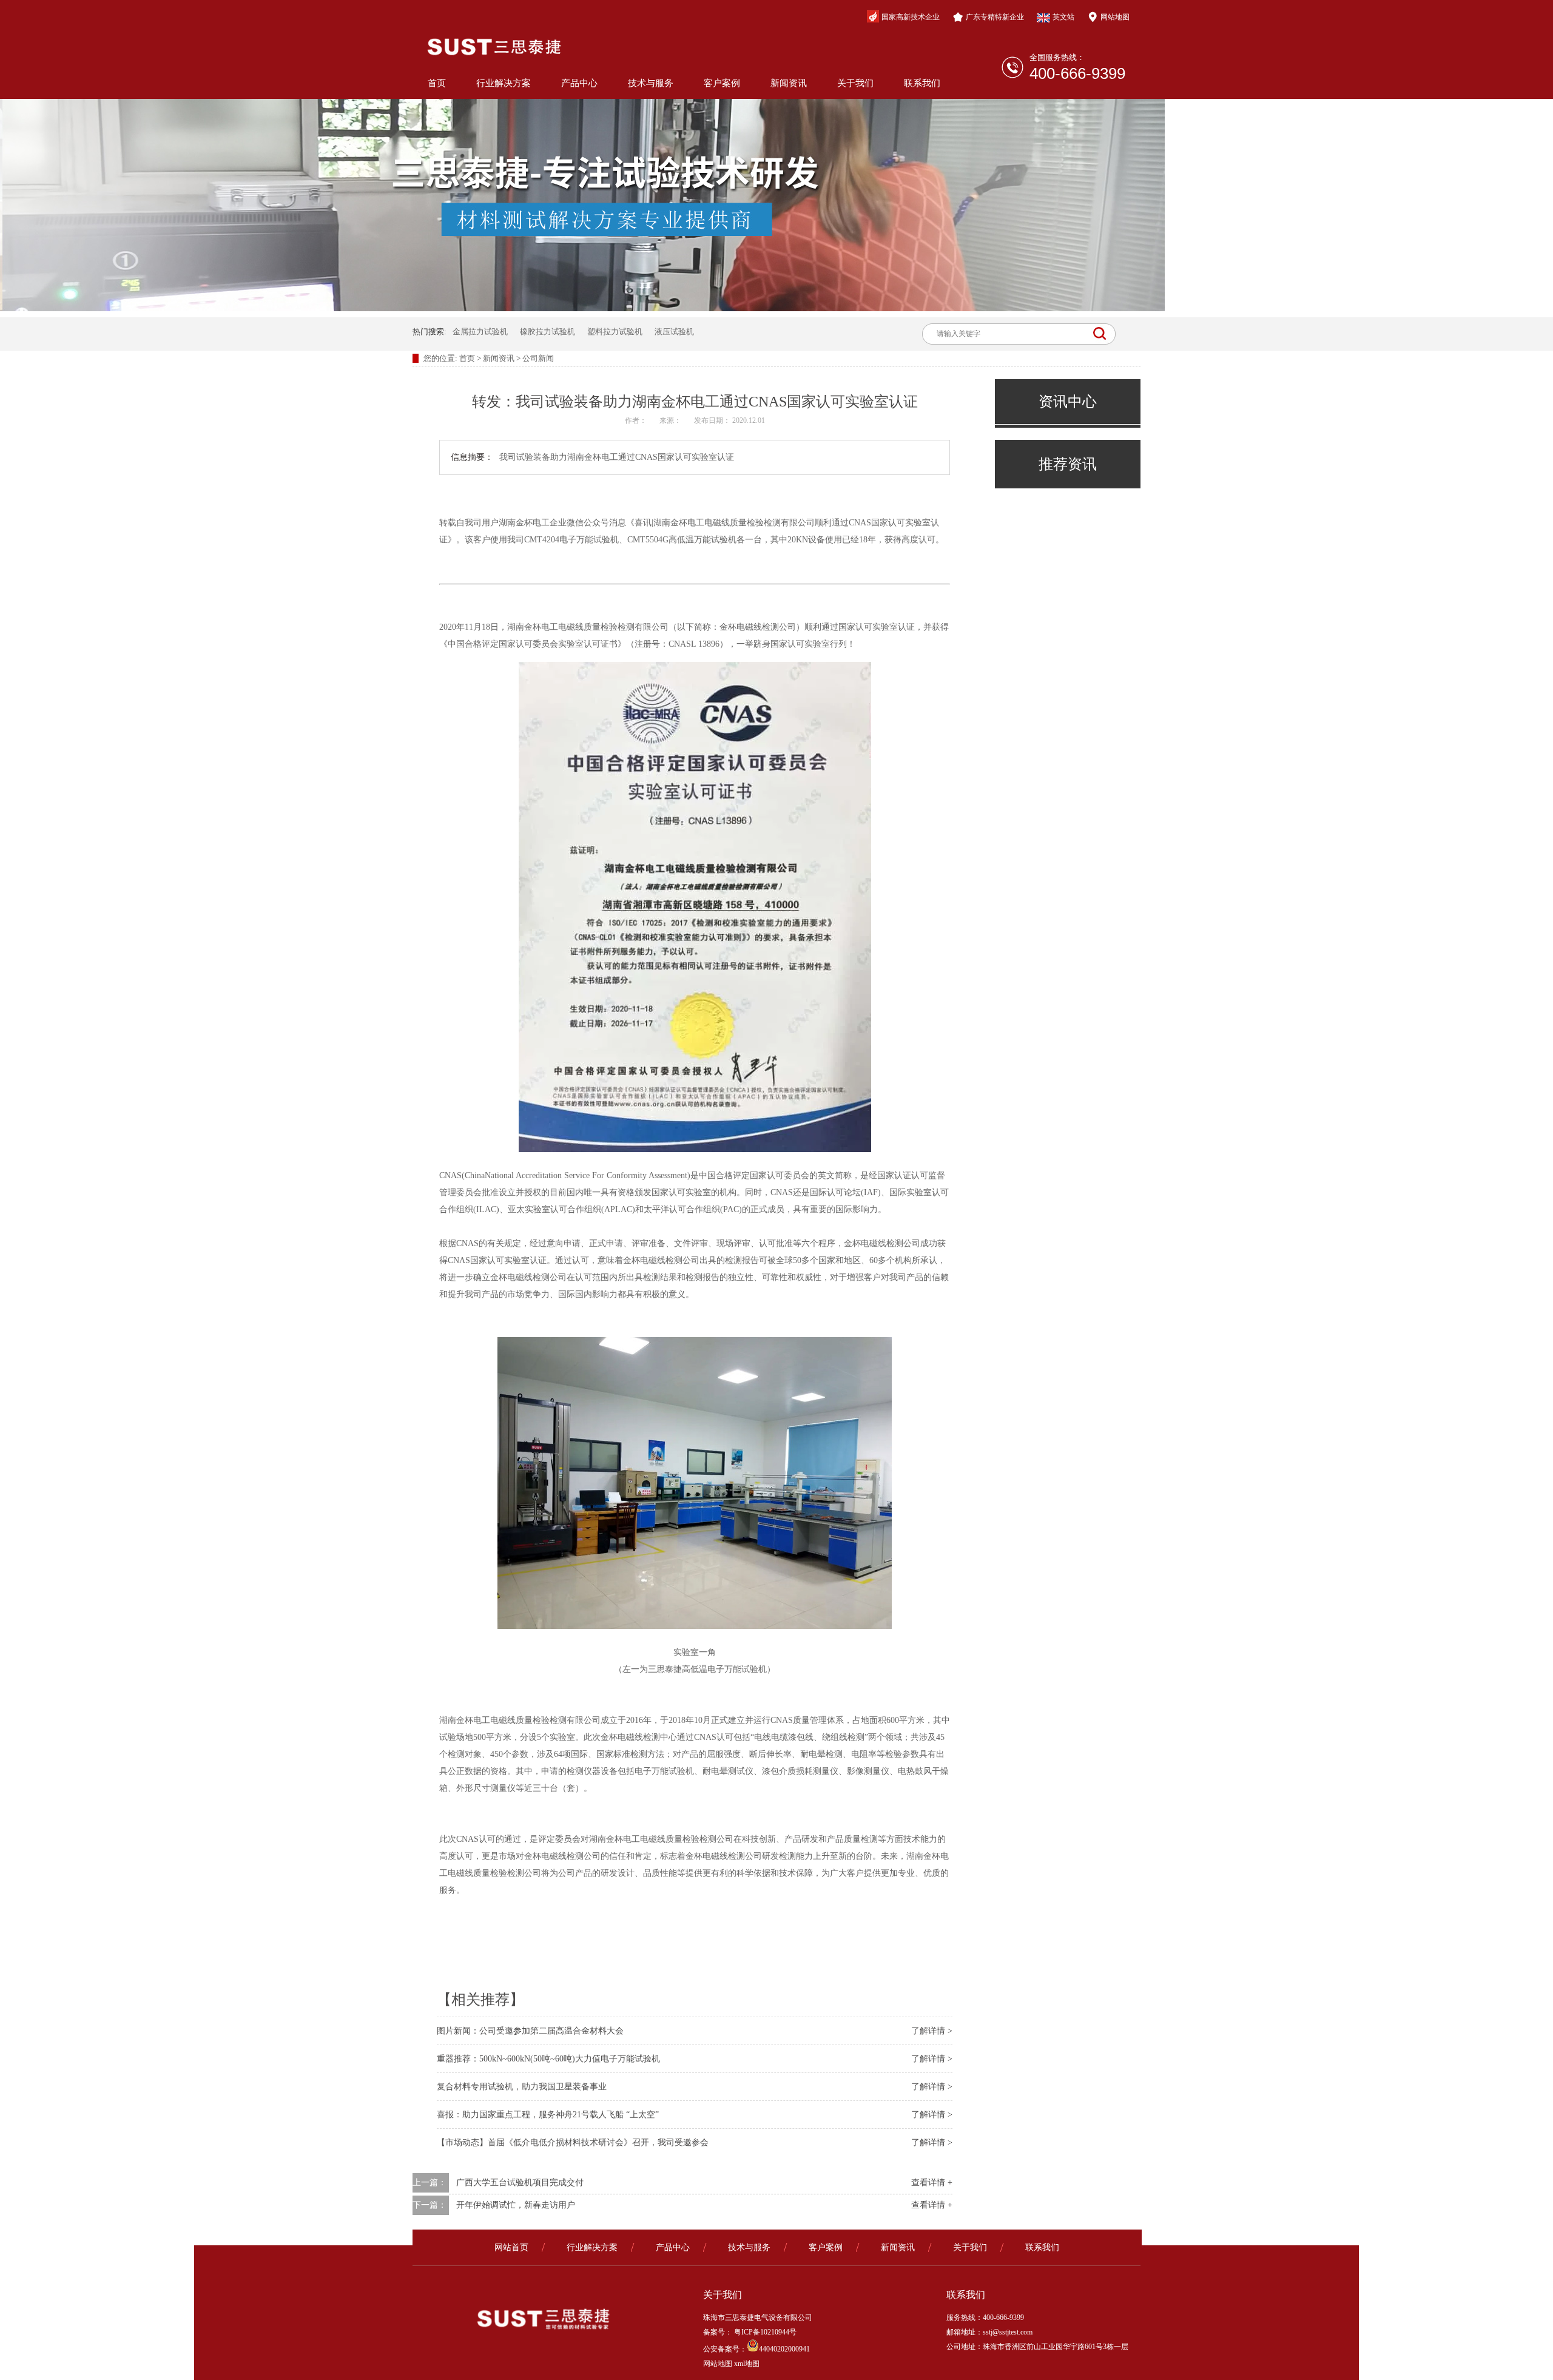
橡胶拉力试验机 (547, 332)
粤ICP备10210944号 (764, 2332)
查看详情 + (932, 2183)
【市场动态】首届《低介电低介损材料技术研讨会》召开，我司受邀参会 (573, 2142)
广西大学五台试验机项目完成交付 (520, 2183)
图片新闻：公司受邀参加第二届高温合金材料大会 (530, 2031)
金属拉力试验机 (480, 332)
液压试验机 (674, 332)
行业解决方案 (504, 83)
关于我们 (855, 83)
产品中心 (579, 83)
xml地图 (747, 2364)
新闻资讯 (789, 83)
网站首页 (511, 2247)
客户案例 (722, 83)
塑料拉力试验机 (615, 332)
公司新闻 (538, 358)
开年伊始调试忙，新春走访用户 (516, 2205)
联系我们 (922, 83)
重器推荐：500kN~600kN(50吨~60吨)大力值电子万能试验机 (548, 2059)
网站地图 (1115, 17)
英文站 (1063, 17)
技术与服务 (651, 83)
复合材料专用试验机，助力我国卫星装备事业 (522, 2087)
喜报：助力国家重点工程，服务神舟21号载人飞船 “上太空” (548, 2115)
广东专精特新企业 (995, 17)
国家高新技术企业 (911, 17)
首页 (437, 83)
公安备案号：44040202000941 (756, 2349)
